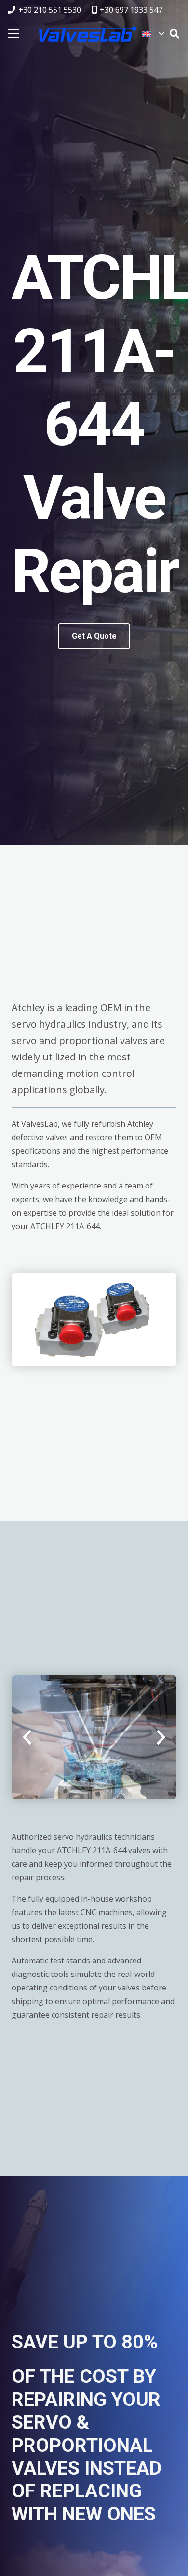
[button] (153, 34)
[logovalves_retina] (88, 34)
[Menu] (13, 34)
